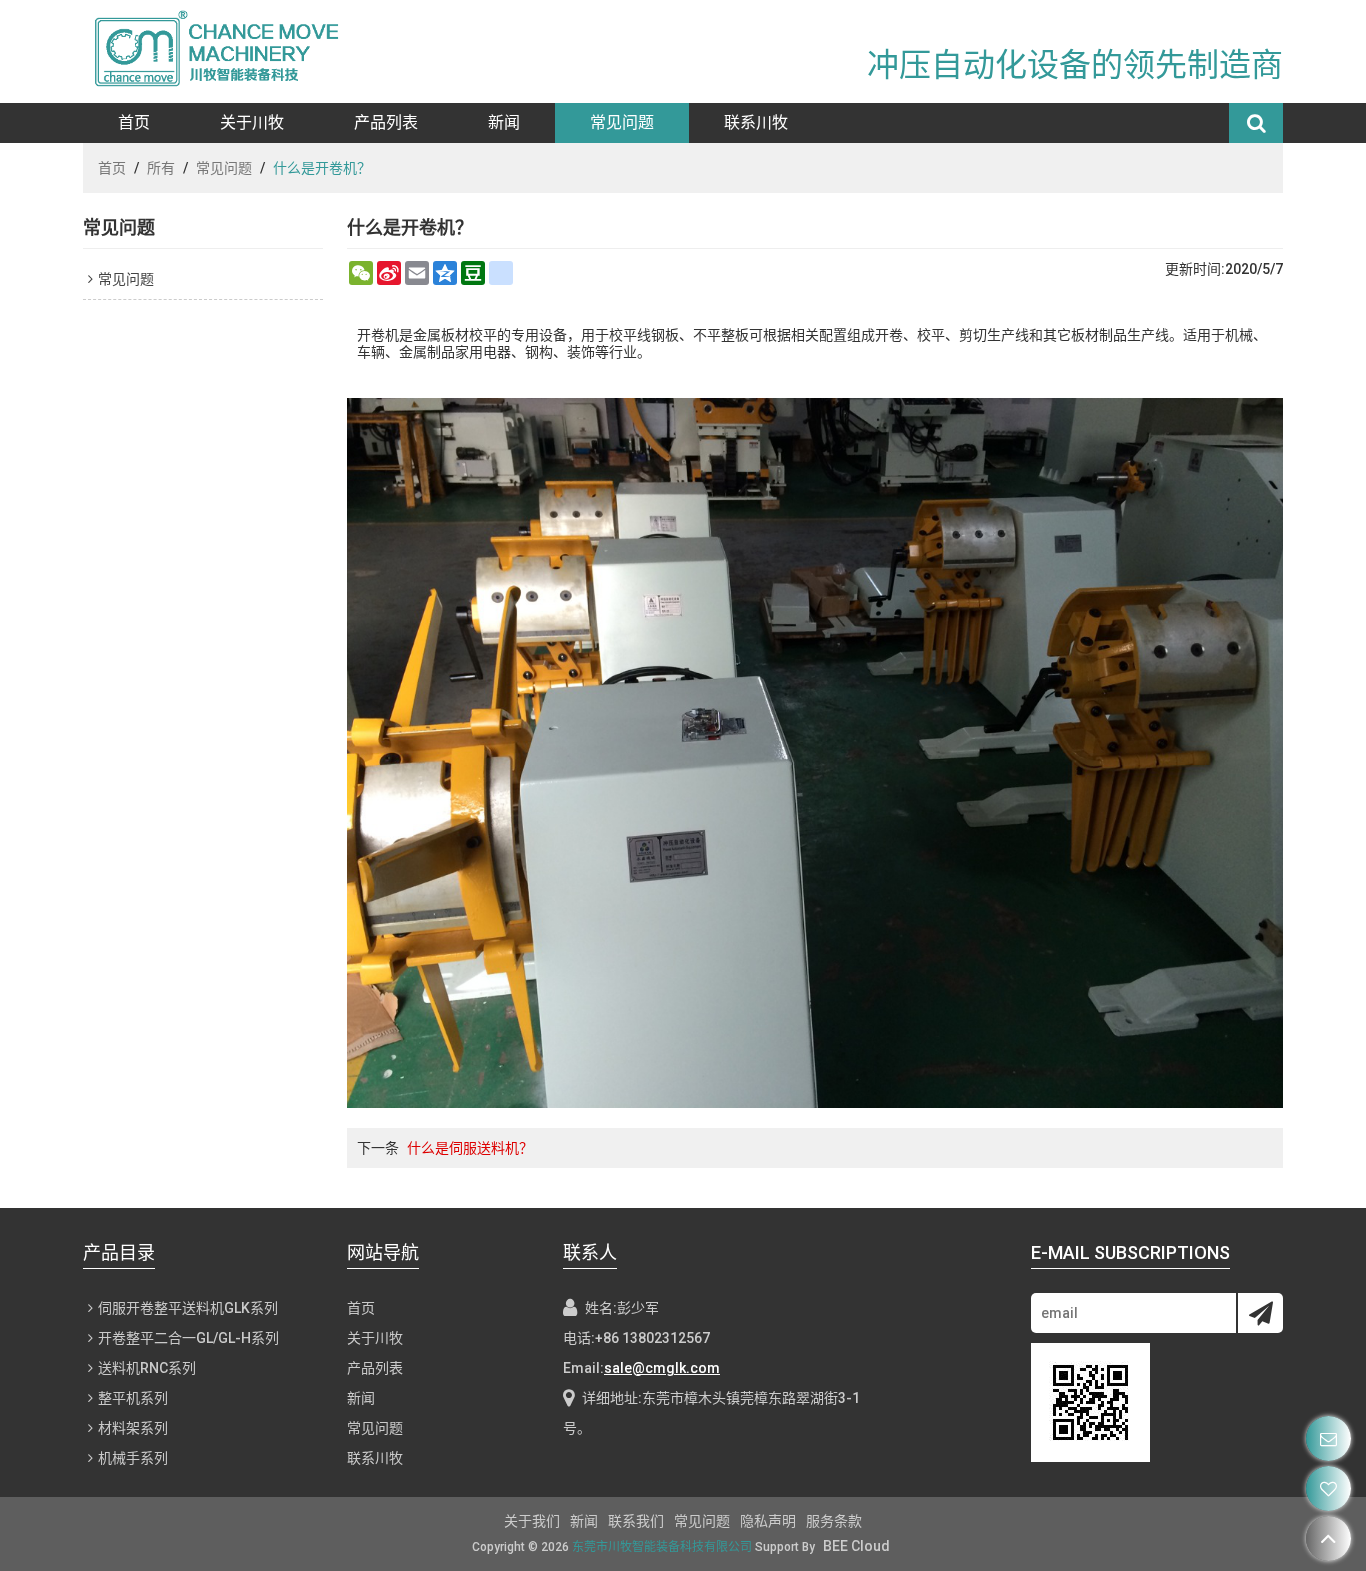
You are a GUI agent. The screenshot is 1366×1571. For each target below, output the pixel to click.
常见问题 (622, 122)
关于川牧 (252, 122)
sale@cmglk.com (662, 1368)
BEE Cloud (856, 1546)
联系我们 (636, 1521)
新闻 (504, 122)
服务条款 (834, 1521)
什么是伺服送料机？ (470, 1148)
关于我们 (532, 1521)
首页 (134, 122)
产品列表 (386, 122)
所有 (161, 168)
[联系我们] (1328, 1438)
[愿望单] (1328, 1488)
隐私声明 (768, 1521)
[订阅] (1260, 1313)
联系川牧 (756, 122)
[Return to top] (1328, 1538)
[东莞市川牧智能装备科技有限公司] (228, 51)
